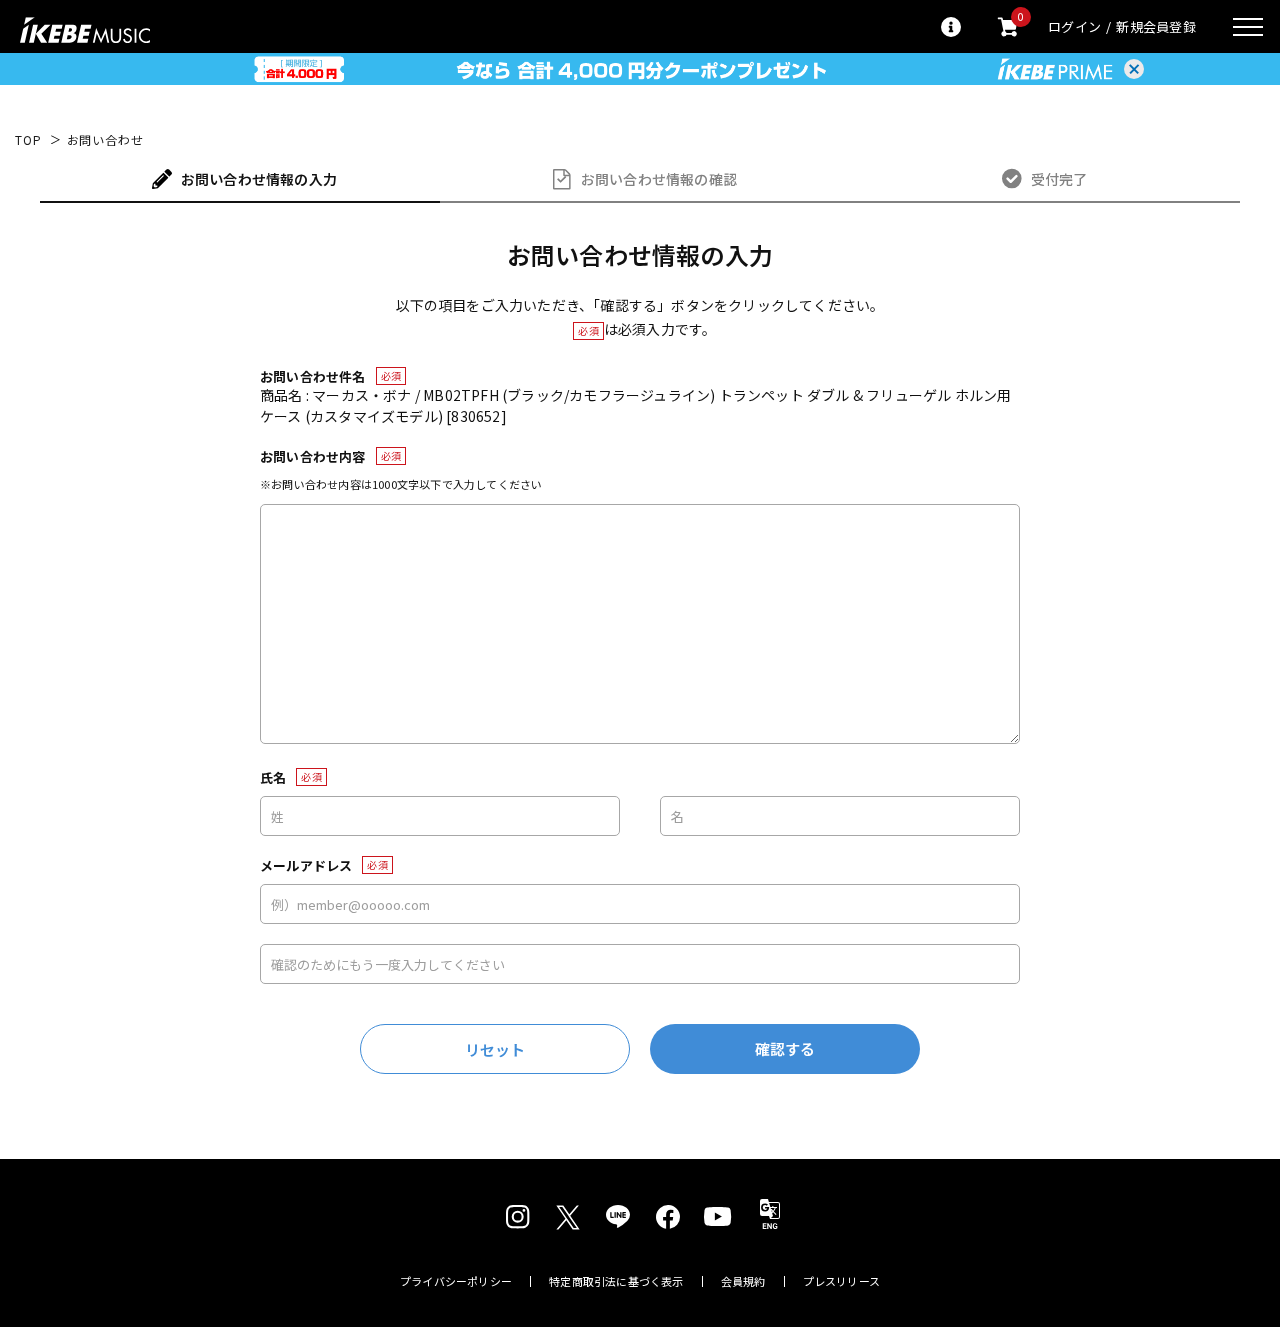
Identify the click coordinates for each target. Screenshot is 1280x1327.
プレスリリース (842, 1281)
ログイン (1074, 26)
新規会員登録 (1156, 26)
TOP (28, 140)
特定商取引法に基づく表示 (616, 1281)
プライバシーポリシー (456, 1281)
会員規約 (743, 1281)
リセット (495, 1049)
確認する (785, 1048)
